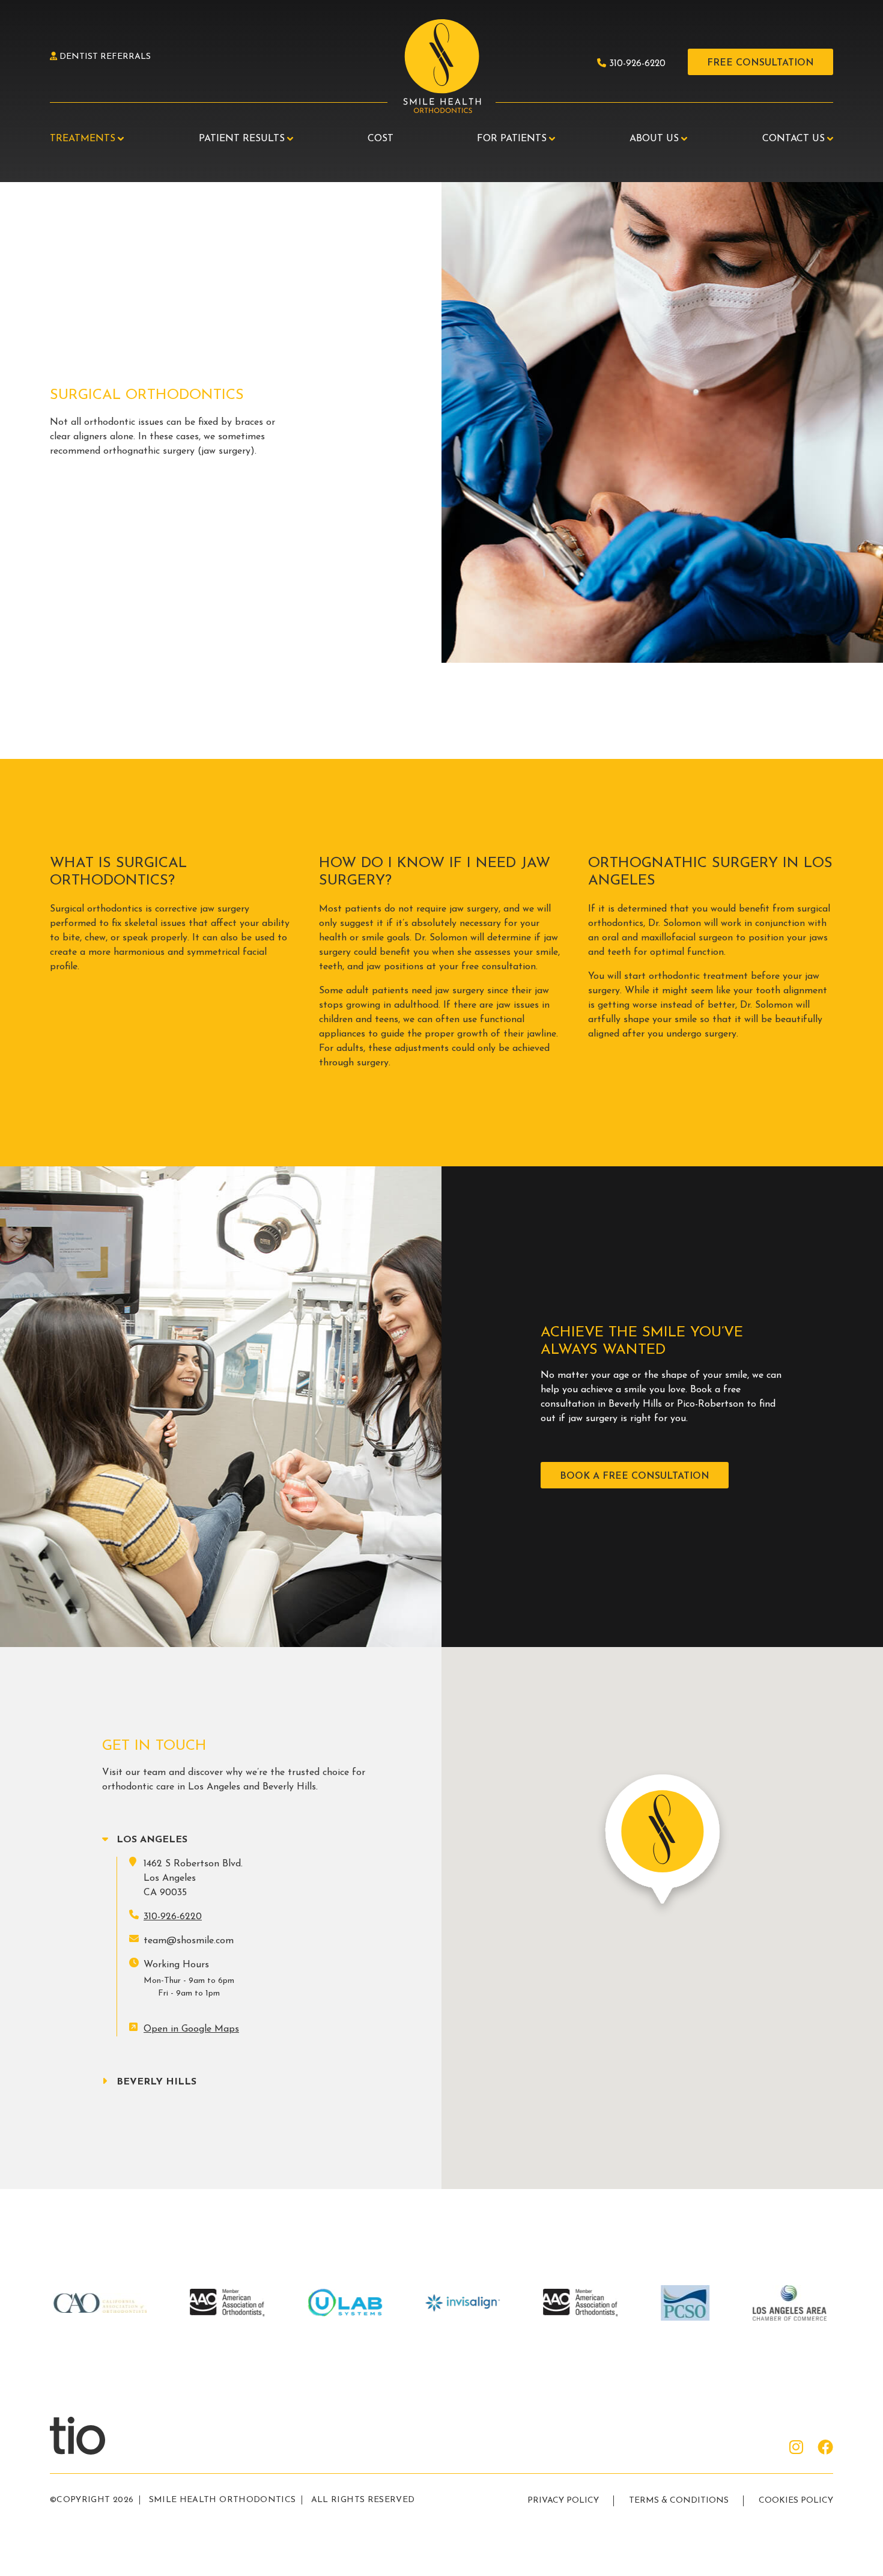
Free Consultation (760, 63)
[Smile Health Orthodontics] (441, 67)
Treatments (83, 139)
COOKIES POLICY (796, 2501)
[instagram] (796, 2449)
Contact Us (793, 139)
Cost (381, 139)
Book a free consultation (635, 1476)
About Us (654, 139)
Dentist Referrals (104, 57)
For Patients (512, 139)
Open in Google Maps (191, 2029)
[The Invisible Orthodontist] (92, 2435)
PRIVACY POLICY (563, 2501)
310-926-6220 (636, 64)
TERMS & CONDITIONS (679, 2501)
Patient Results (242, 139)
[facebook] (825, 2449)
